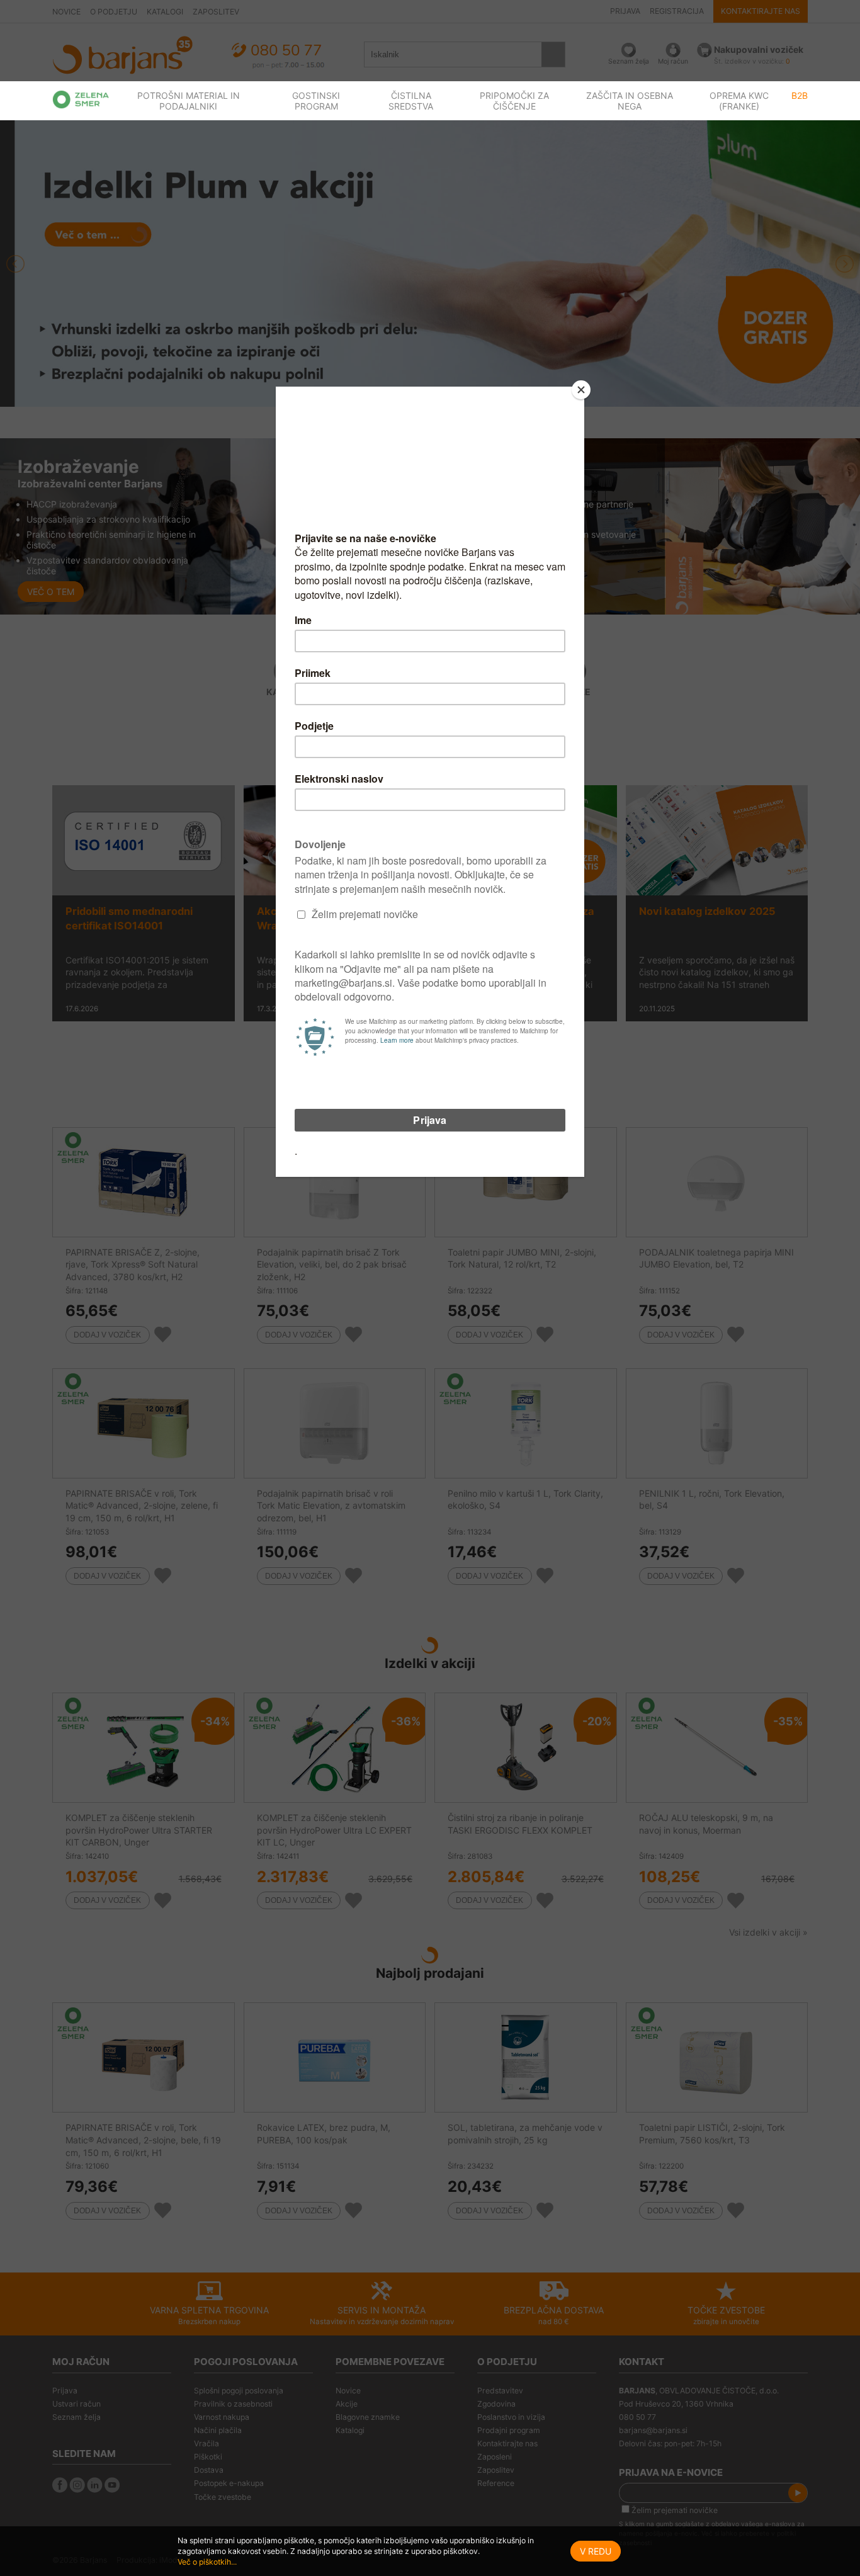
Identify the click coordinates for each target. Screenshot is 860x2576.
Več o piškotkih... (207, 2562)
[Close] (581, 390)
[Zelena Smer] (81, 99)
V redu (596, 2551)
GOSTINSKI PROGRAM (316, 101)
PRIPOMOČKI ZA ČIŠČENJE (514, 101)
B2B (800, 95)
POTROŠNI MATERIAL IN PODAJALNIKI (189, 101)
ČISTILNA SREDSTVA (411, 101)
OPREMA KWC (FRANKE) (739, 101)
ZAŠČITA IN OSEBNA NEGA (630, 101)
